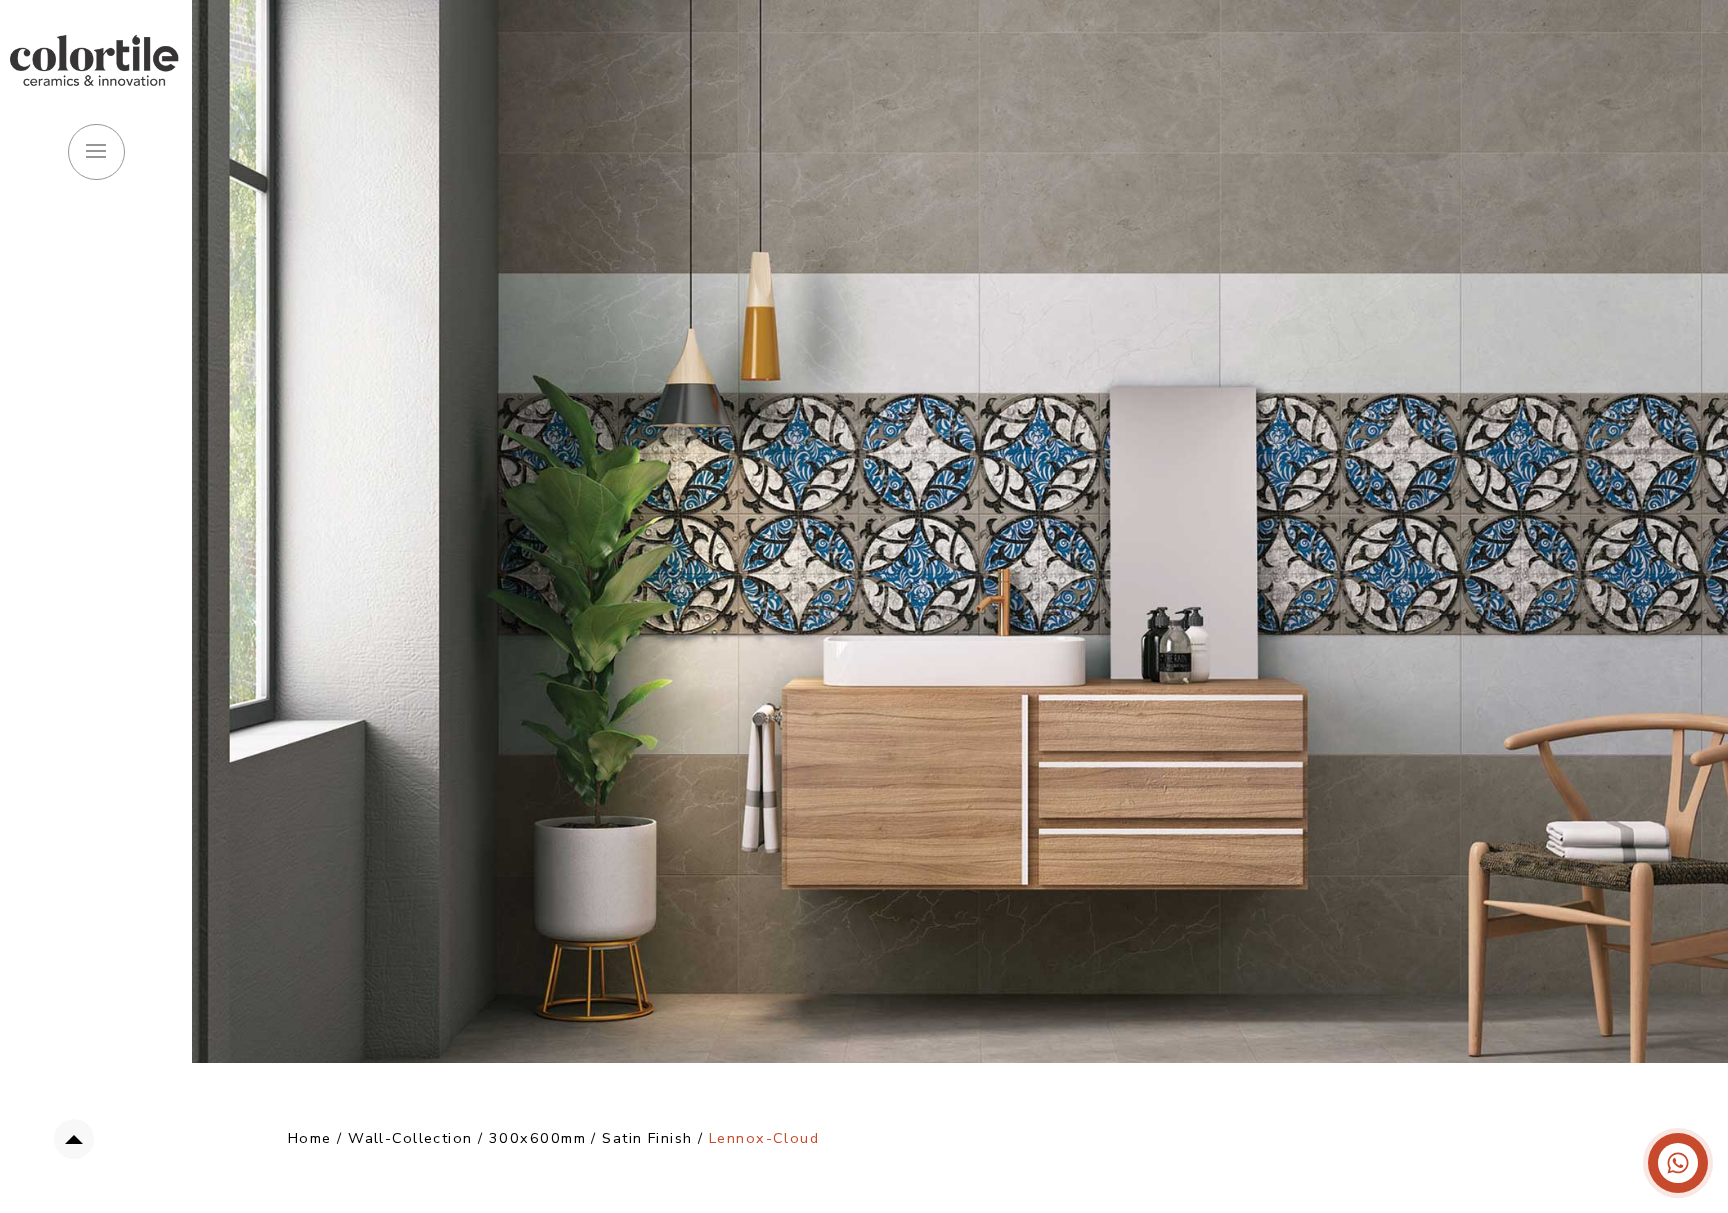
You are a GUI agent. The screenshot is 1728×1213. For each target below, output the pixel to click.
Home (310, 1138)
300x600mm (537, 1138)
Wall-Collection (410, 1138)
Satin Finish (650, 1138)
